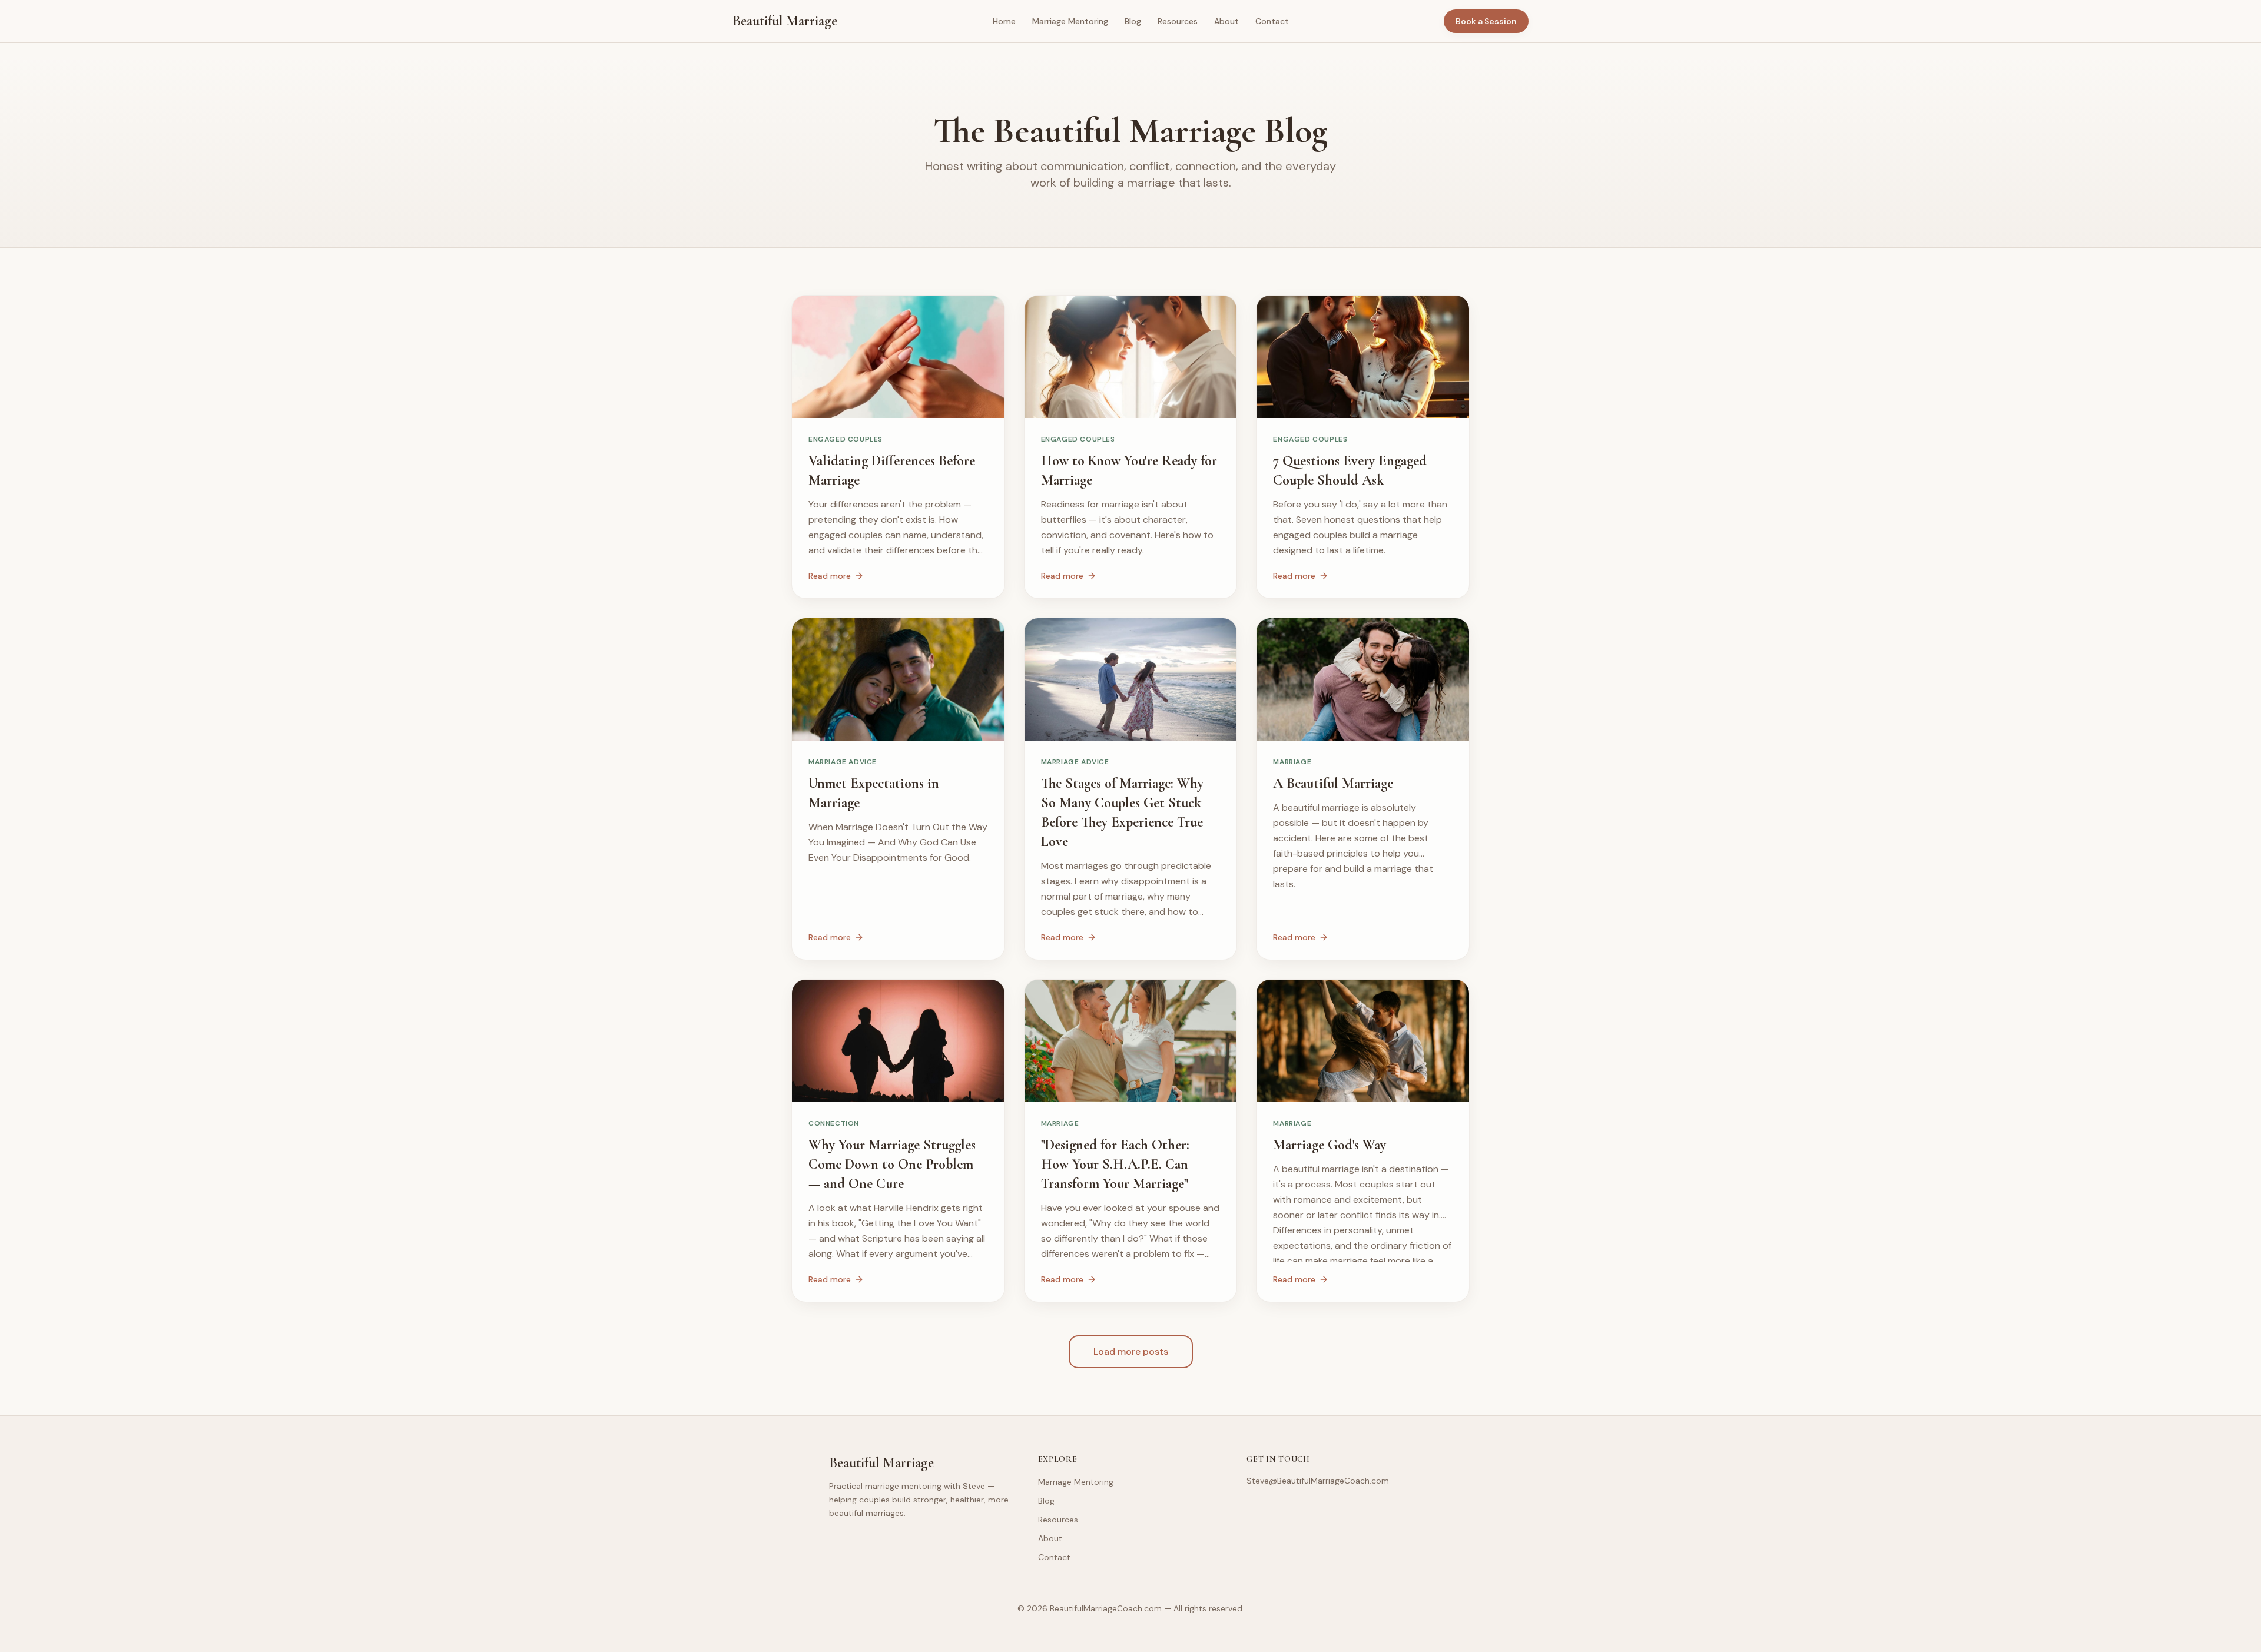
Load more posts (1131, 1351)
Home (1004, 21)
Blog (1133, 21)
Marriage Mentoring (1070, 21)
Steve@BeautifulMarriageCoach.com (1318, 1481)
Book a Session (1486, 21)
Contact (1272, 21)
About (1226, 21)
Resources (1178, 21)
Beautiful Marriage (785, 21)
